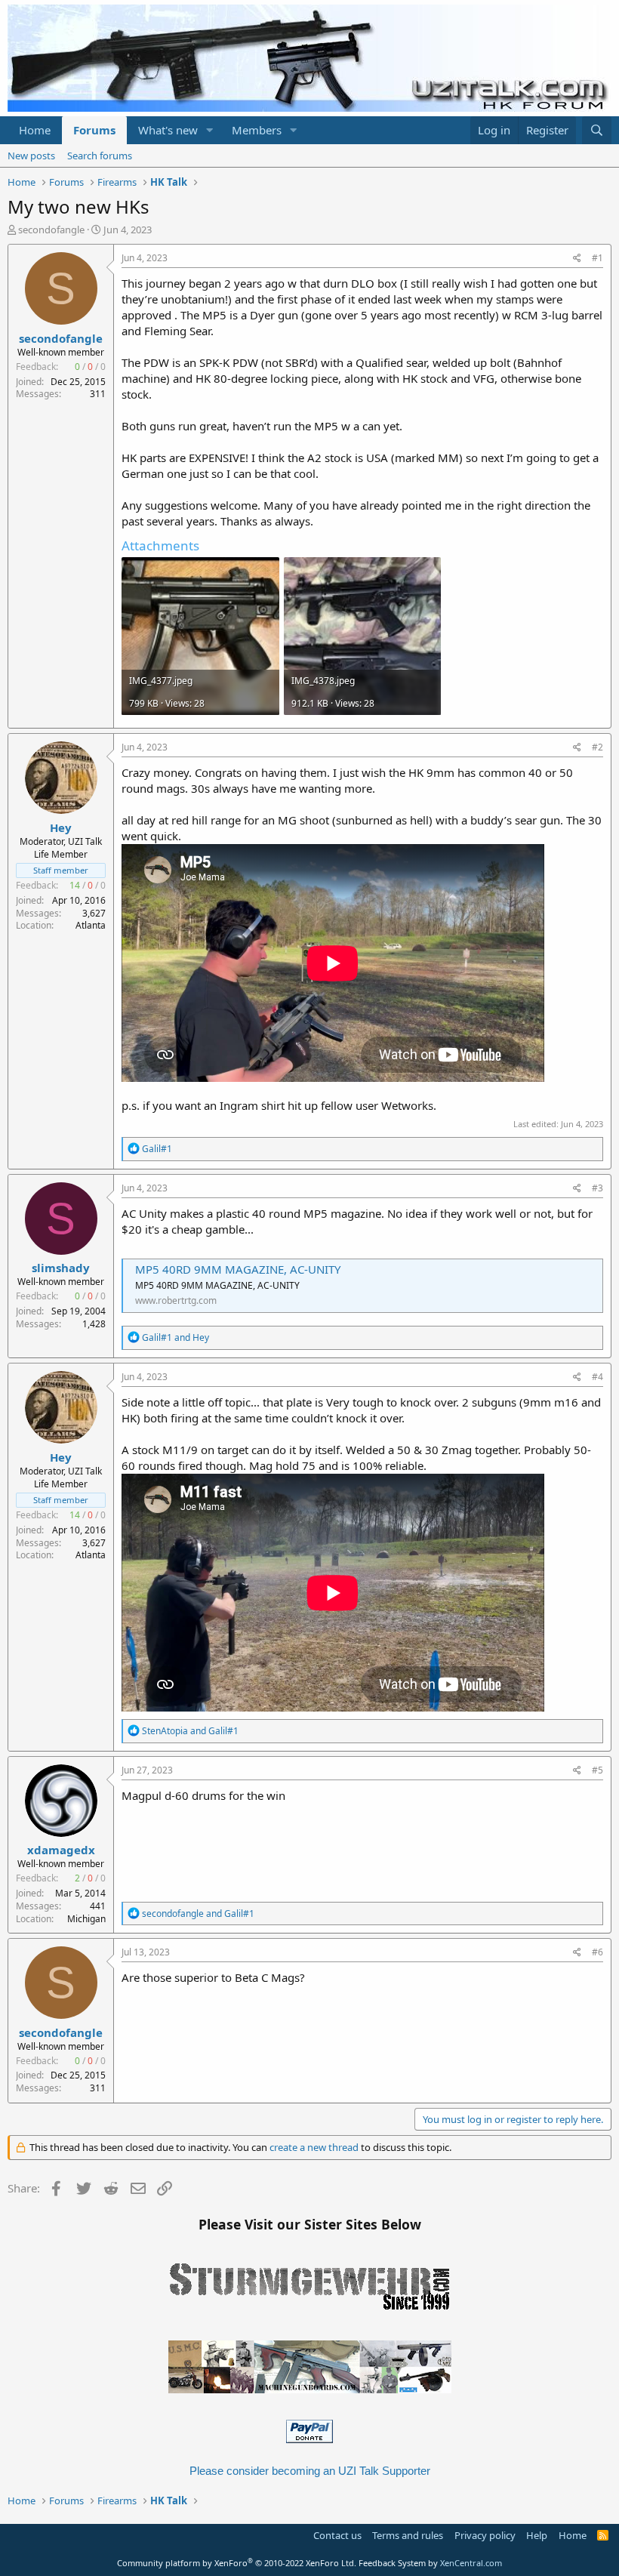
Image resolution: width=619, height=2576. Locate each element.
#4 (597, 1377)
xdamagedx (61, 1850)
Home (35, 130)
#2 (597, 747)
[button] (210, 130)
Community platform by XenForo (237, 2563)
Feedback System (392, 2563)
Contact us (337, 2535)
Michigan (86, 1919)
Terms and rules (408, 2535)
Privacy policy (485, 2535)
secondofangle (51, 230)
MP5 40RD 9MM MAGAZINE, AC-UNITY (238, 1269)
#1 (597, 258)
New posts (31, 156)
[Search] (597, 130)
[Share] (577, 259)
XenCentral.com (471, 2563)
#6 (597, 1952)
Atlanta (91, 925)
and (176, 1337)
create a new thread (314, 2147)
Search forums (100, 156)
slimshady (61, 1268)
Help (537, 2535)
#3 (597, 1188)
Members (257, 130)
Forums (94, 130)
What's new (168, 130)
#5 (597, 1770)
